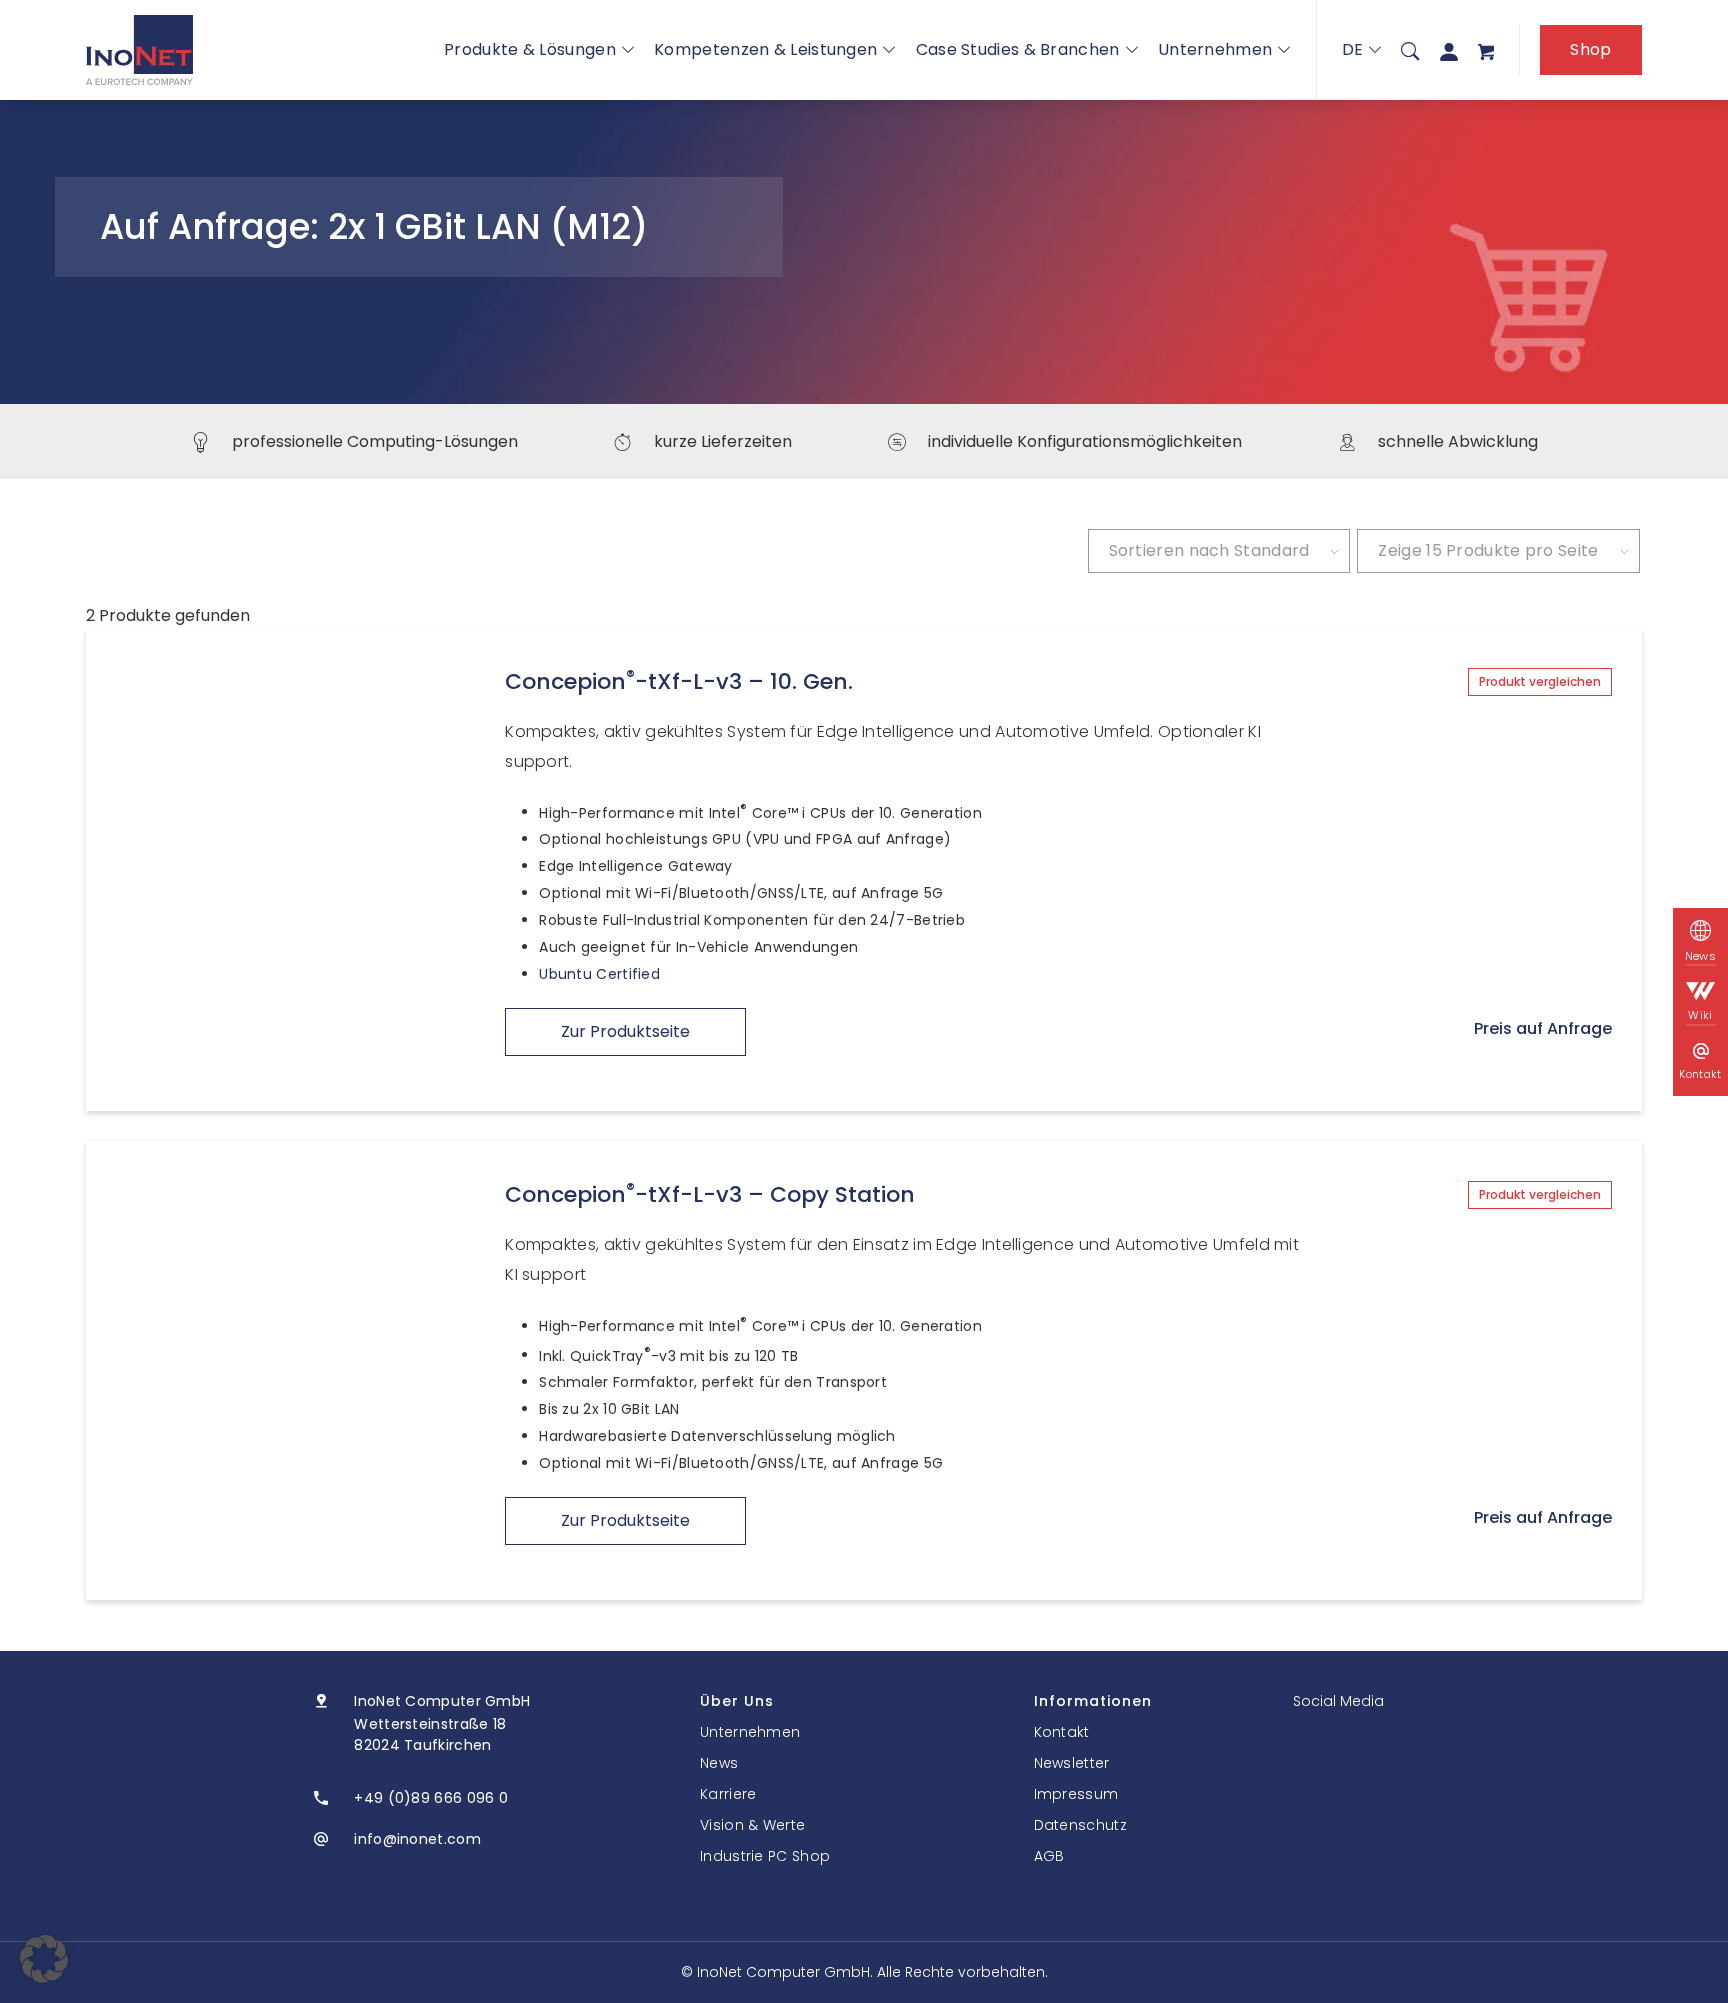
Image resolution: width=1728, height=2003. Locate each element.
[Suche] (1410, 50)
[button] (44, 1959)
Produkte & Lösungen (530, 49)
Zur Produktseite (625, 1031)
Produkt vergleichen (1540, 681)
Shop (1590, 49)
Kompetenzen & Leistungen (765, 49)
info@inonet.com (417, 1839)
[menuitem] (1410, 50)
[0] (1486, 50)
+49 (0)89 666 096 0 (431, 1798)
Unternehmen (1215, 49)
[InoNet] (139, 50)
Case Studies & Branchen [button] (1018, 49)
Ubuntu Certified (599, 974)
